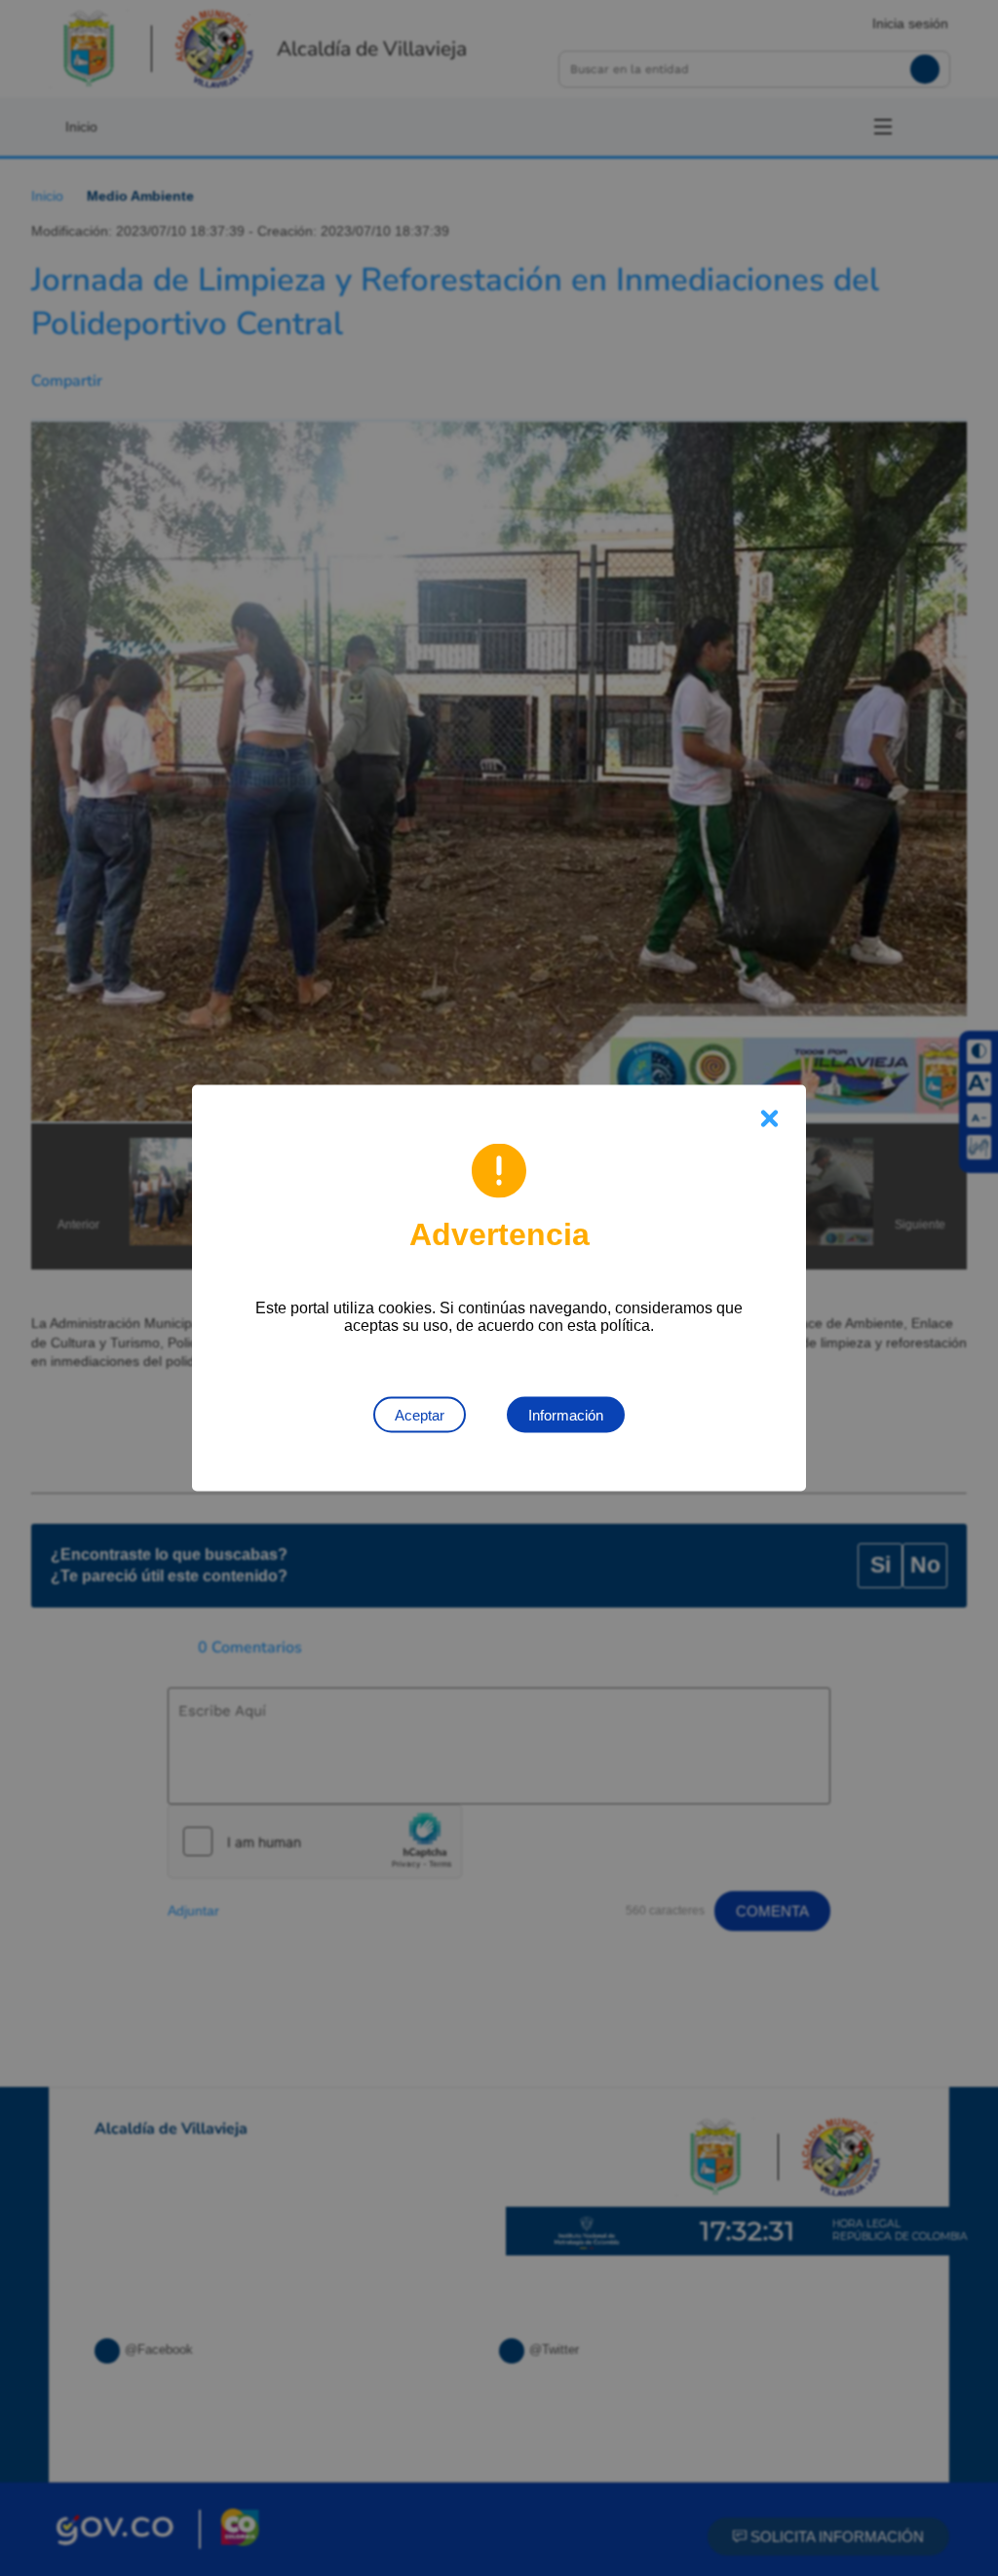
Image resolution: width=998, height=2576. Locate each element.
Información (566, 1415)
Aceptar (420, 1415)
